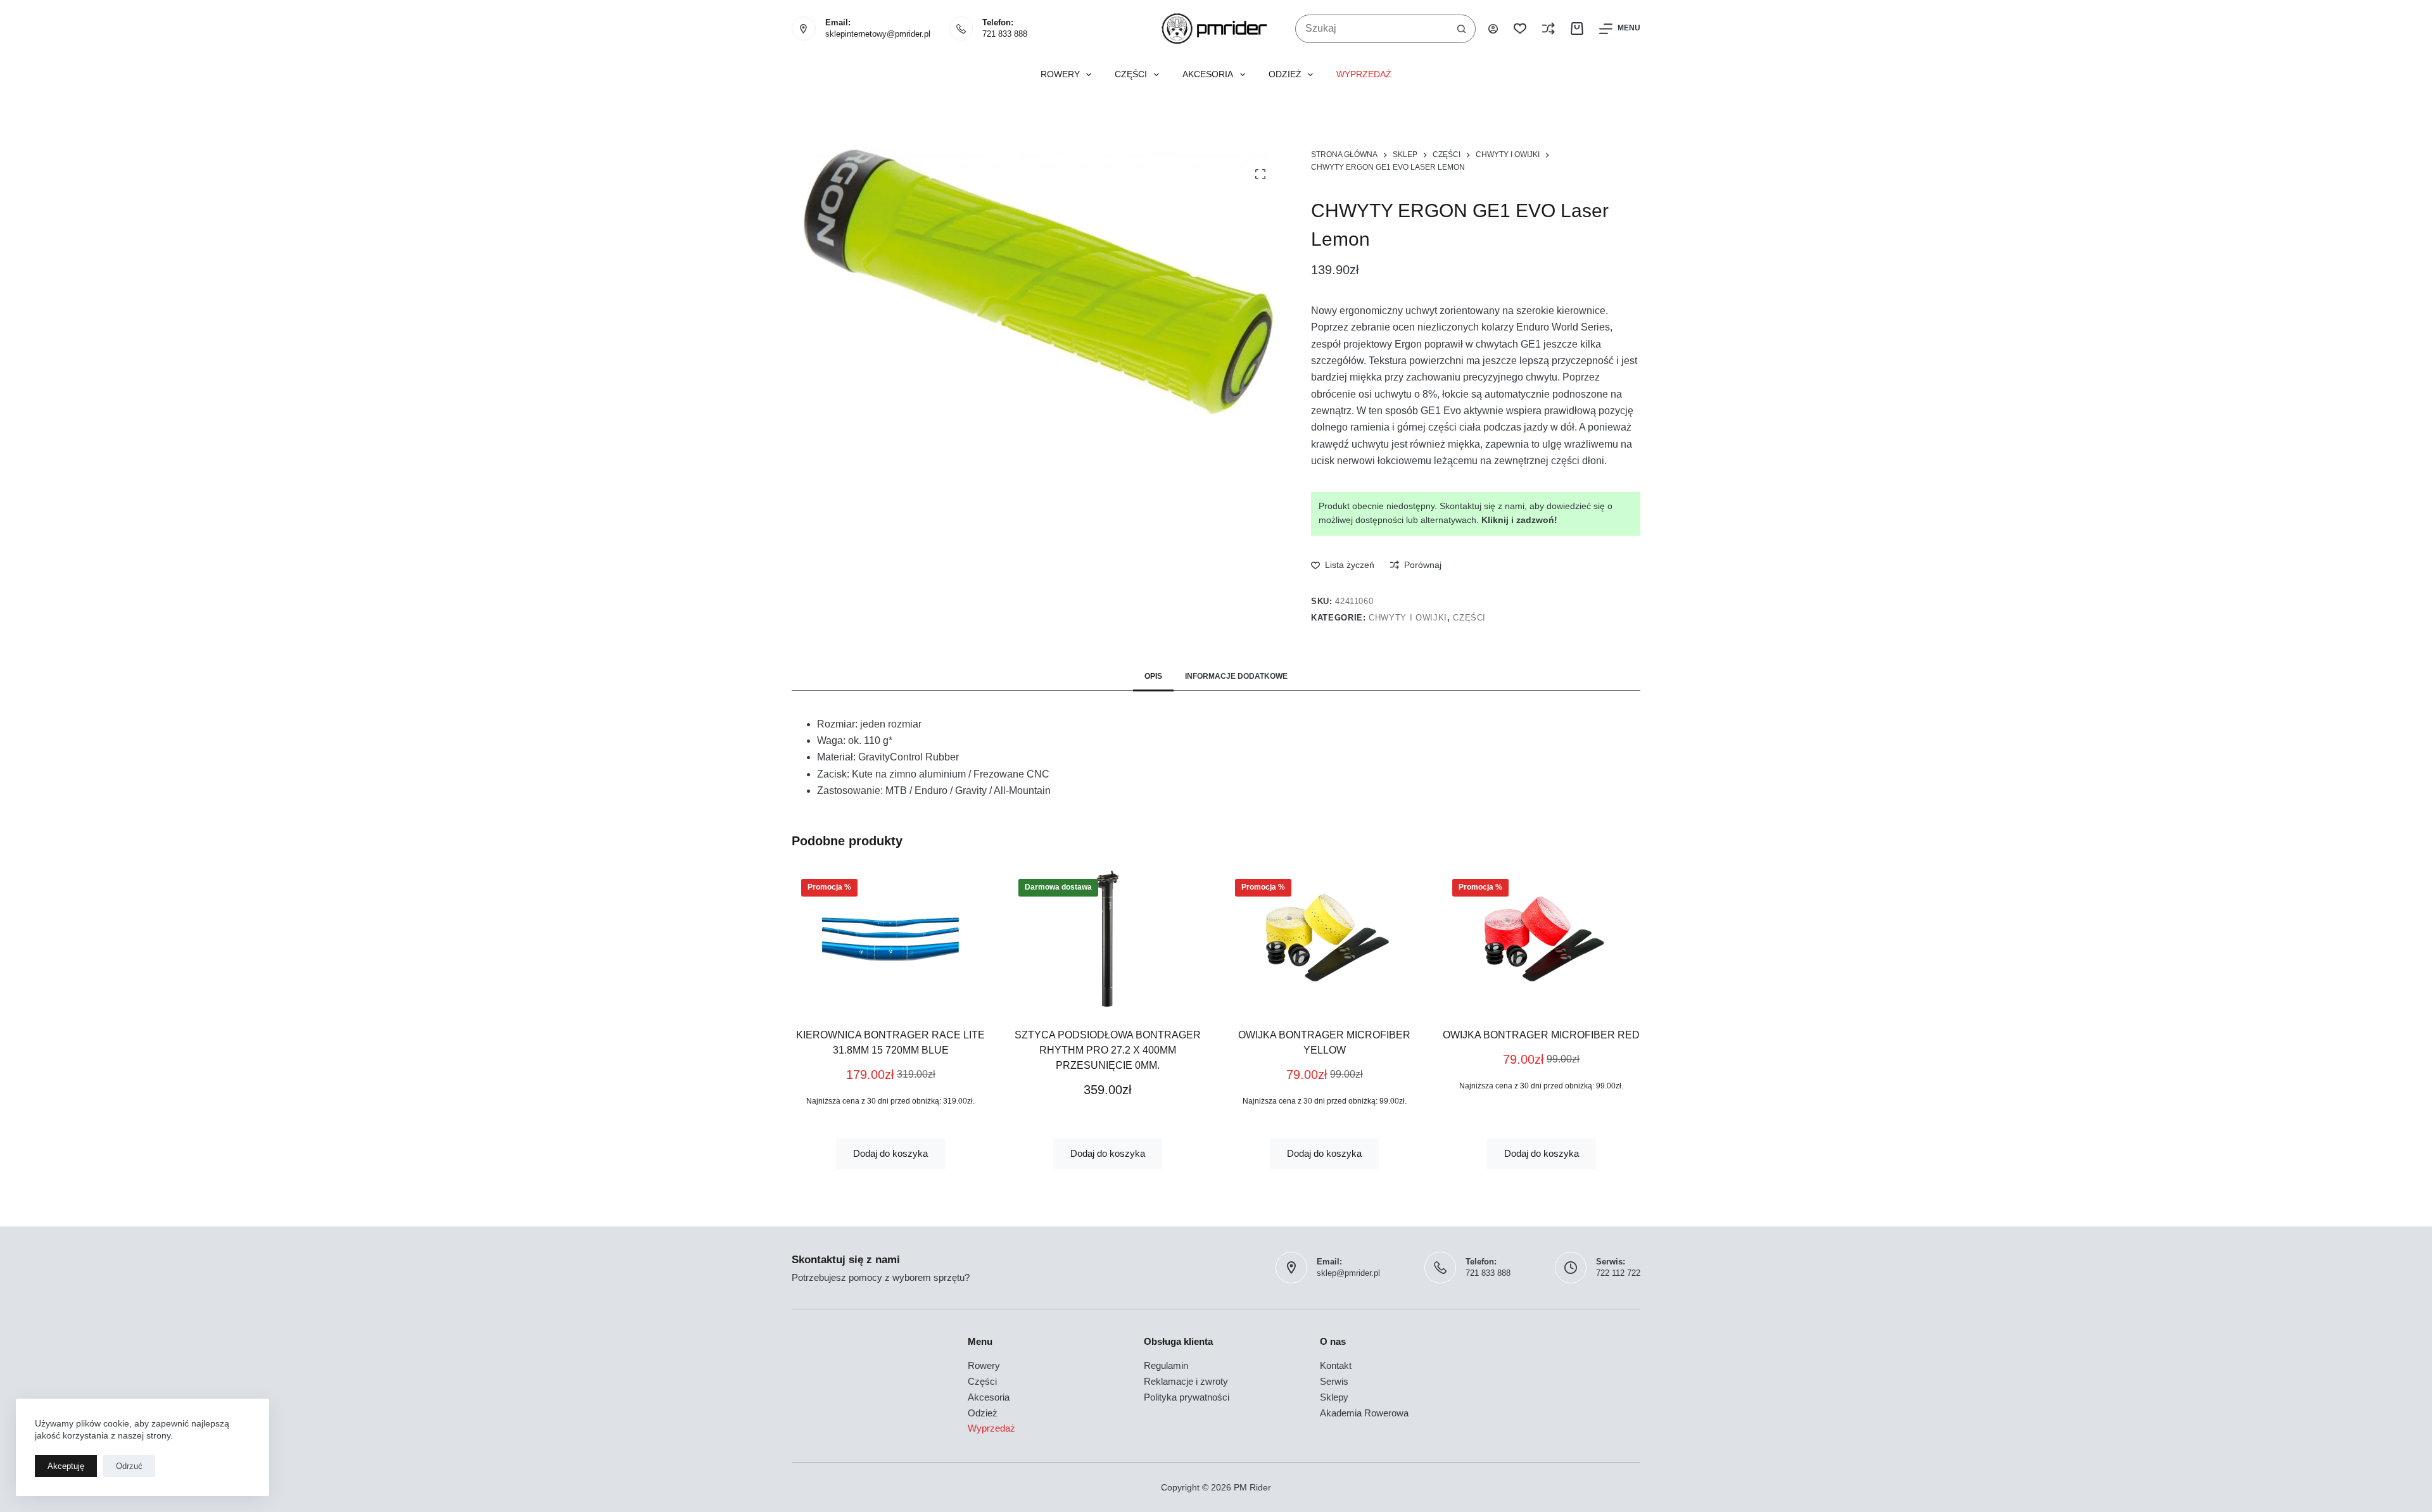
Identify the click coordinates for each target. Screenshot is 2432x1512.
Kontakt (1336, 1365)
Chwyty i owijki (1408, 618)
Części (1131, 74)
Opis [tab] (1153, 676)
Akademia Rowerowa (1364, 1413)
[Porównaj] (1548, 28)
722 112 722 (1618, 1273)
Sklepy (1334, 1397)
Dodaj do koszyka (894, 1153)
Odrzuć (129, 1466)
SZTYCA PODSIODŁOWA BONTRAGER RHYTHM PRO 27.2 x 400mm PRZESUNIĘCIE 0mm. (894, 1050)
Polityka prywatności (1187, 1397)
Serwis (1334, 1381)
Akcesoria (1208, 74)
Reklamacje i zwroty (1186, 1381)
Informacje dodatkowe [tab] (1236, 676)
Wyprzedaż (1364, 74)
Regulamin (1166, 1365)
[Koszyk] (1577, 28)
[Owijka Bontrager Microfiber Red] (1328, 939)
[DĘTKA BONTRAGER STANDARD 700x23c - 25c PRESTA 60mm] (1544, 939)
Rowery (1060, 74)
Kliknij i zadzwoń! (1519, 520)
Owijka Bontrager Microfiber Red (1328, 1035)
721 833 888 (1005, 34)
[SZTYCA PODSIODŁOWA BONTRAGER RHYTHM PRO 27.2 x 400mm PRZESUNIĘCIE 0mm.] (894, 939)
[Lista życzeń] (1520, 28)
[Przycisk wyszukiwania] (1461, 29)
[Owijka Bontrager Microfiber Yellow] (1111, 939)
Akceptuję (66, 1466)
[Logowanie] (1493, 29)
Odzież (1285, 74)
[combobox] (1372, 29)
